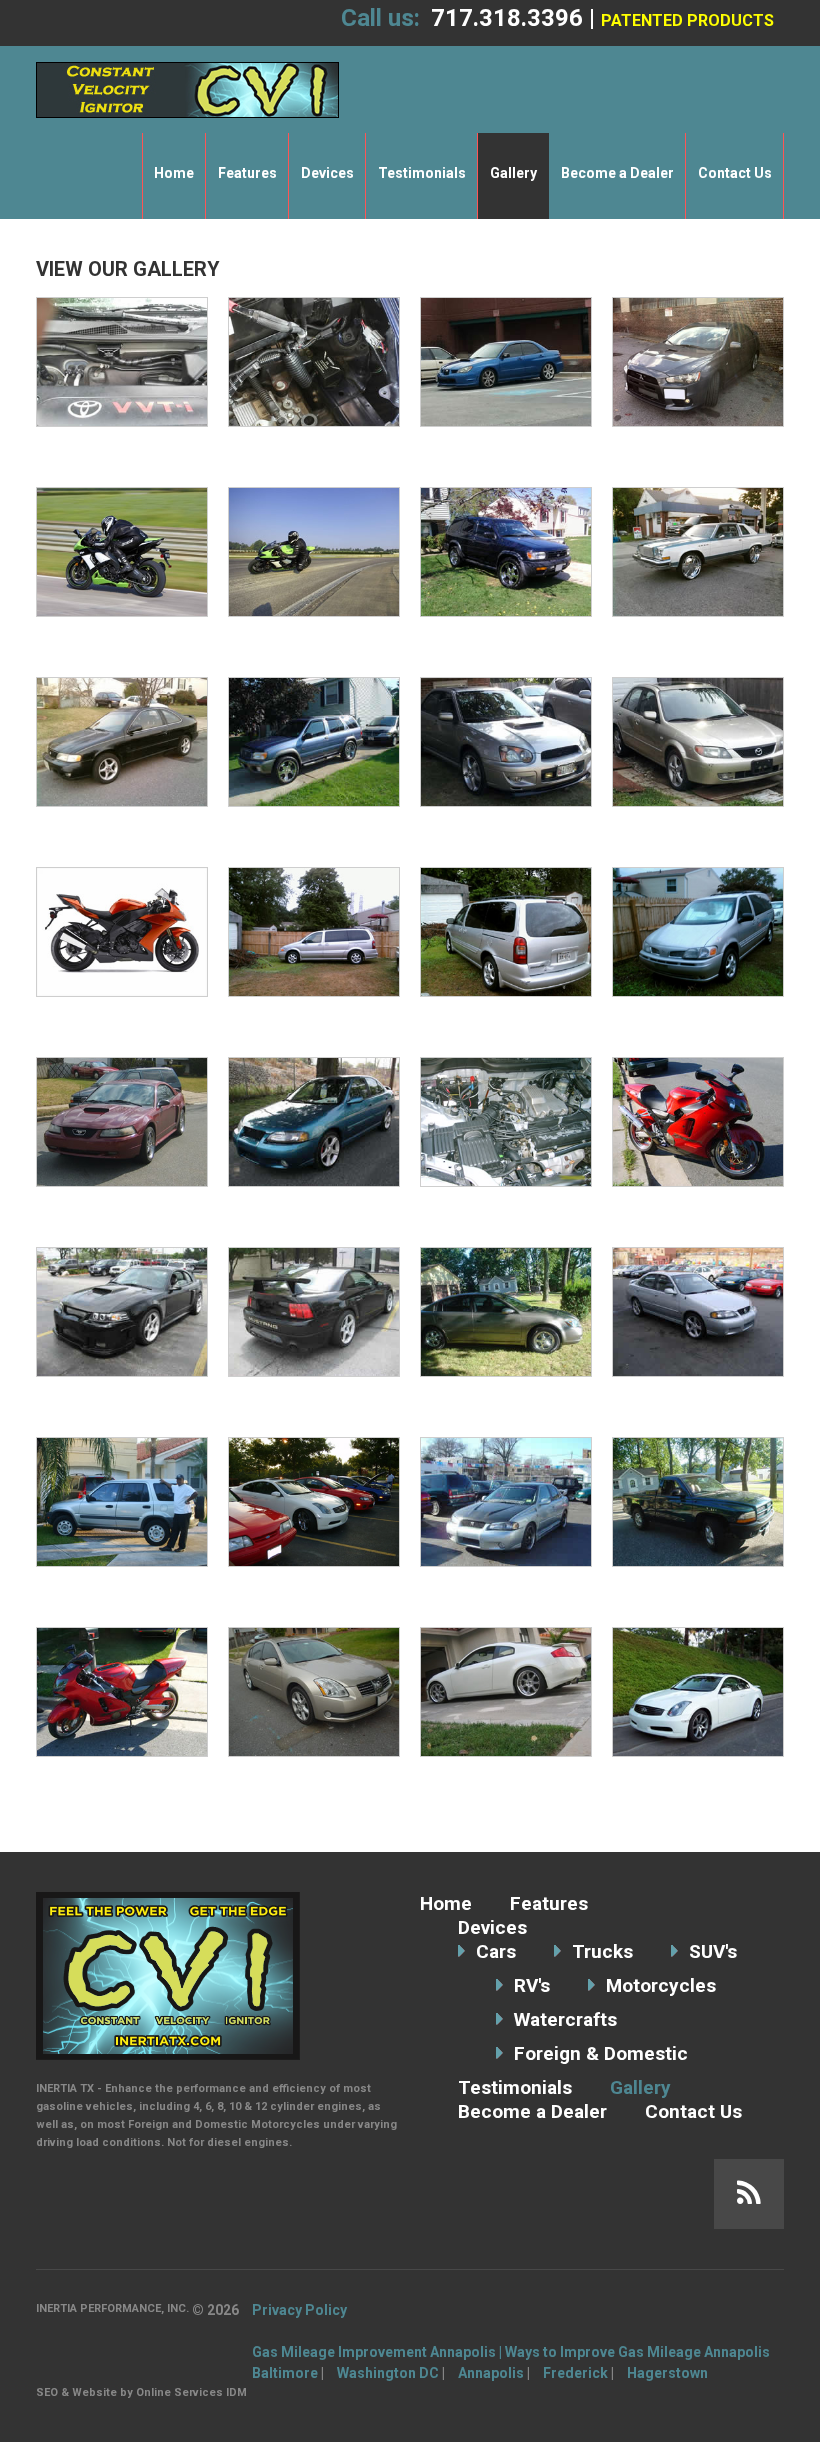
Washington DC (388, 2373)
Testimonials (422, 173)
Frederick (575, 2373)
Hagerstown (667, 2373)
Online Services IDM (191, 2392)
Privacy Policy (299, 2310)
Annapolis (491, 2373)
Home (174, 173)
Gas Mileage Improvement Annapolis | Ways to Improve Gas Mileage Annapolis (511, 2352)
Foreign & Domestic (601, 2053)
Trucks (602, 1951)
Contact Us (735, 173)
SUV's (713, 1951)
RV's (532, 1985)
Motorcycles (661, 1985)
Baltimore (285, 2373)
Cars (496, 1951)
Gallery (513, 173)
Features (247, 173)
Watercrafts (565, 2019)
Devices (327, 173)
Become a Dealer (617, 173)
